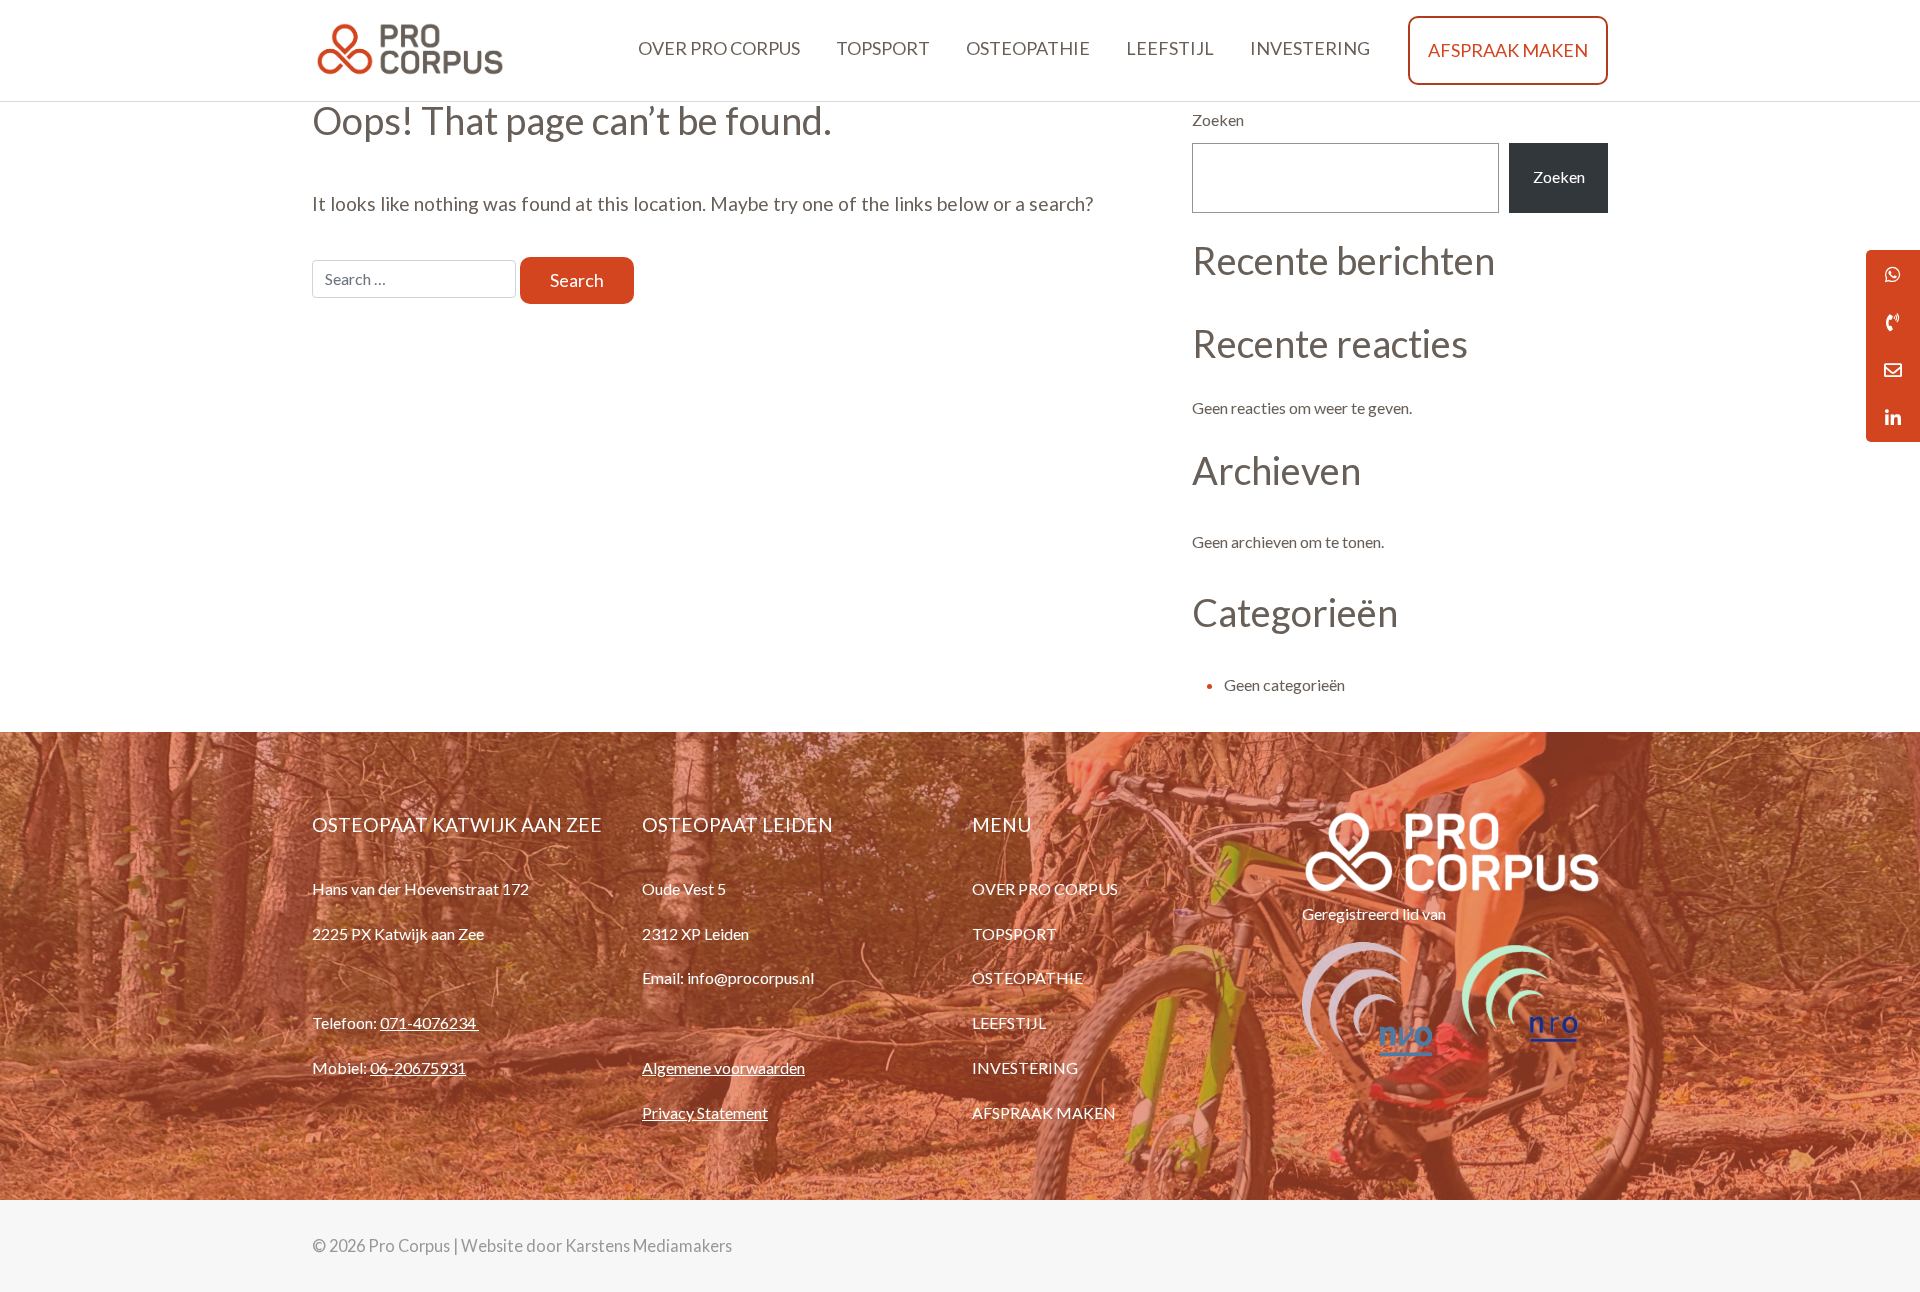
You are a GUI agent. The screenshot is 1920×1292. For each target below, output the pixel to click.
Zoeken (1218, 119)
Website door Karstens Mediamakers (596, 1245)
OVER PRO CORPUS (719, 48)
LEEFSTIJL (1170, 48)
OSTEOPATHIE (1028, 48)
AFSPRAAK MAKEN (1508, 50)
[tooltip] (1893, 322)
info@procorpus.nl (750, 977)
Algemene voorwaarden (723, 1067)
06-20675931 (418, 1067)
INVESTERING (1310, 48)
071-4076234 (429, 1022)
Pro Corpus (409, 1245)
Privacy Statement (705, 1112)
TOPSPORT (883, 48)
